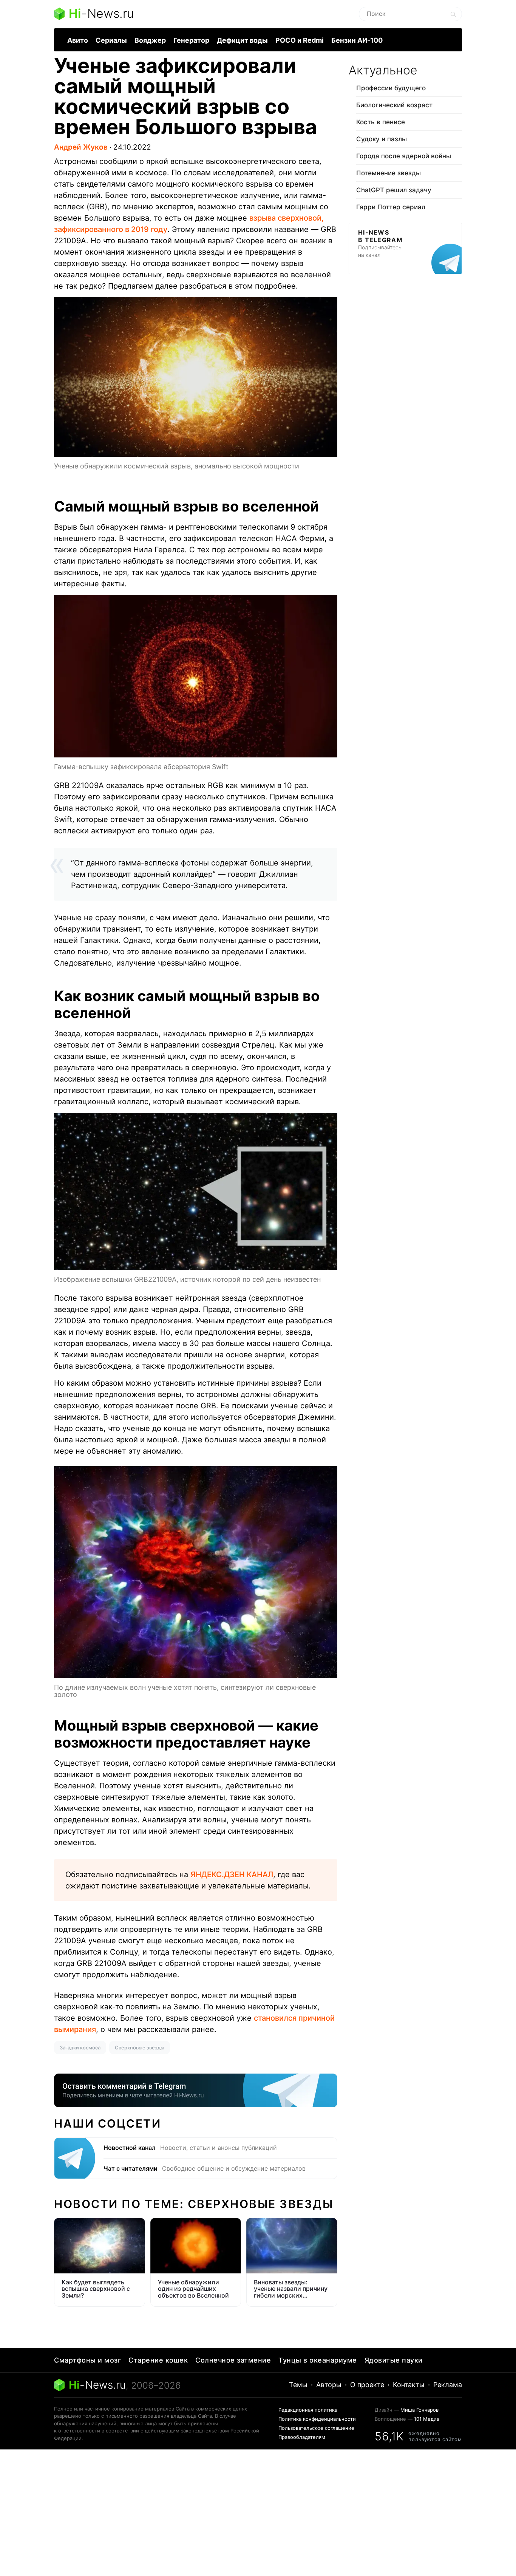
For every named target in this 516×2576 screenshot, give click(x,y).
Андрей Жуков (81, 147)
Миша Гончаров (419, 2410)
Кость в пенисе (381, 122)
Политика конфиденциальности (317, 2419)
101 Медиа (427, 2419)
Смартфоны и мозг (87, 2360)
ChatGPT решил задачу (394, 190)
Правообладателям (302, 2437)
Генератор (191, 40)
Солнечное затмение (233, 2360)
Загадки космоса (80, 2048)
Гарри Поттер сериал (391, 207)
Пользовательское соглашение (316, 2428)
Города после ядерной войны (404, 156)
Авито (78, 40)
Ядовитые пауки (394, 2360)
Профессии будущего (391, 88)
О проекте (367, 2385)
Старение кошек (158, 2360)
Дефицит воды (242, 40)
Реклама (448, 2385)
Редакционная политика (308, 2410)
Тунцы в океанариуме (318, 2360)
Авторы (329, 2385)
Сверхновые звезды (140, 2048)
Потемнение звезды (389, 173)
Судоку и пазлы (382, 139)
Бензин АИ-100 (357, 40)
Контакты (409, 2385)
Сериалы (111, 40)
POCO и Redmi (300, 40)
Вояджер (150, 40)
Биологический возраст (394, 105)
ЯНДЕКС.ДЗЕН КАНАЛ (232, 1874)
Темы (298, 2385)
